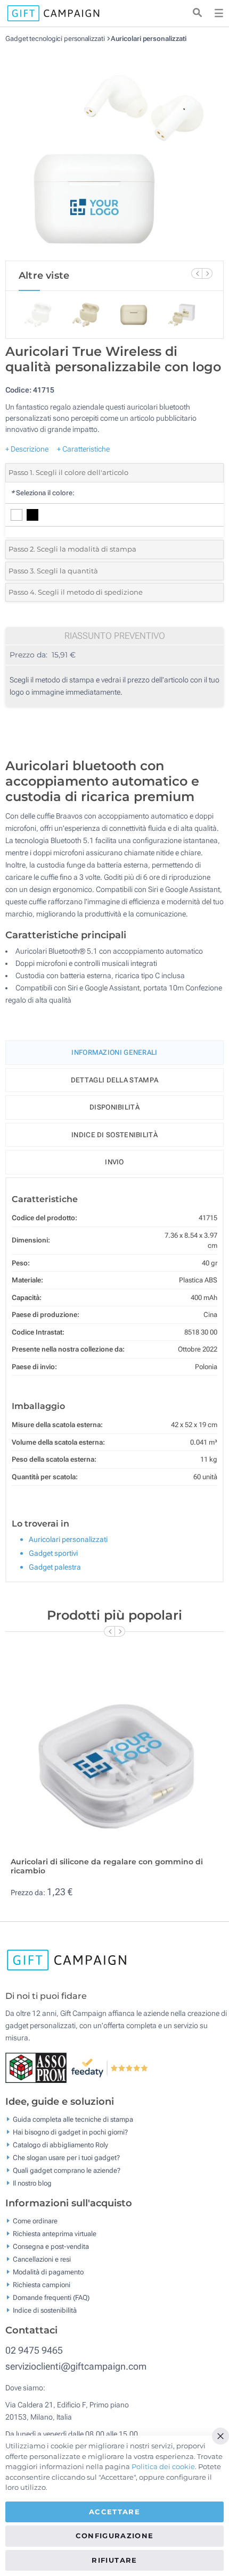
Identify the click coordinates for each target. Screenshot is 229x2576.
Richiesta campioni (42, 2285)
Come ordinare (35, 2221)
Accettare (114, 2512)
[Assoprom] (38, 2068)
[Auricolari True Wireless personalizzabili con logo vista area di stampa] (114, 152)
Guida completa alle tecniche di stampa (73, 2119)
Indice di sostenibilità (114, 1135)
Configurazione (115, 2536)
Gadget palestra (55, 1567)
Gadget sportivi (53, 1553)
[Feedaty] (110, 2068)
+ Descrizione (27, 449)
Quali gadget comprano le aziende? (67, 2170)
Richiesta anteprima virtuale (55, 2234)
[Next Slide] (207, 273)
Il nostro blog (32, 2183)
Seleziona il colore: (43, 493)
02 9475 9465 (34, 2350)
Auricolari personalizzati (149, 39)
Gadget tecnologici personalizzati (55, 39)
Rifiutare (114, 2560)
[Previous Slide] (197, 273)
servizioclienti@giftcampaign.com (76, 2366)
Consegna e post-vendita (51, 2246)
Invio (114, 1162)
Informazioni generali (114, 1052)
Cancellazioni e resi (42, 2259)
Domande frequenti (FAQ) (51, 2298)
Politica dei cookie (163, 2466)
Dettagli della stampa (114, 1080)
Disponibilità (114, 1107)
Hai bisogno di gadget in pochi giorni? (70, 2132)
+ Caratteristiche (83, 449)
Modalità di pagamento (48, 2272)
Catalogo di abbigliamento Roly (60, 2145)
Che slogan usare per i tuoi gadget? (66, 2158)
